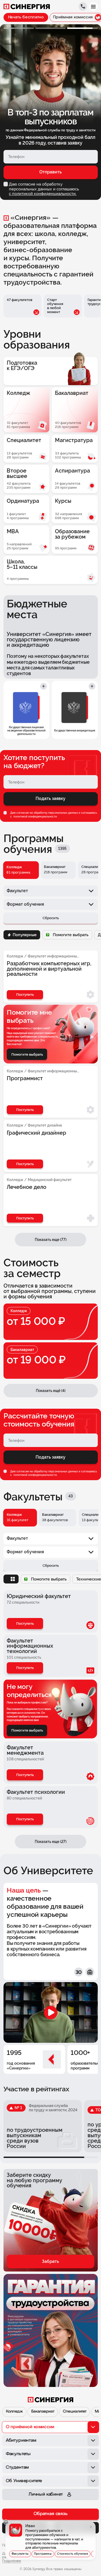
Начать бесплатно (26, 17)
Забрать (50, 2261)
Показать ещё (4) (51, 1391)
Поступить (25, 1624)
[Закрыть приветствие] (6, 2522)
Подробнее (12, 2561)
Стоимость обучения (73, 2554)
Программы (43, 2554)
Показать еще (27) (51, 1842)
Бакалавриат (43, 2412)
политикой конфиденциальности (35, 816)
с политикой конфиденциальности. (43, 194)
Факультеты (20, 2554)
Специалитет (75, 2412)
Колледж (14, 2412)
